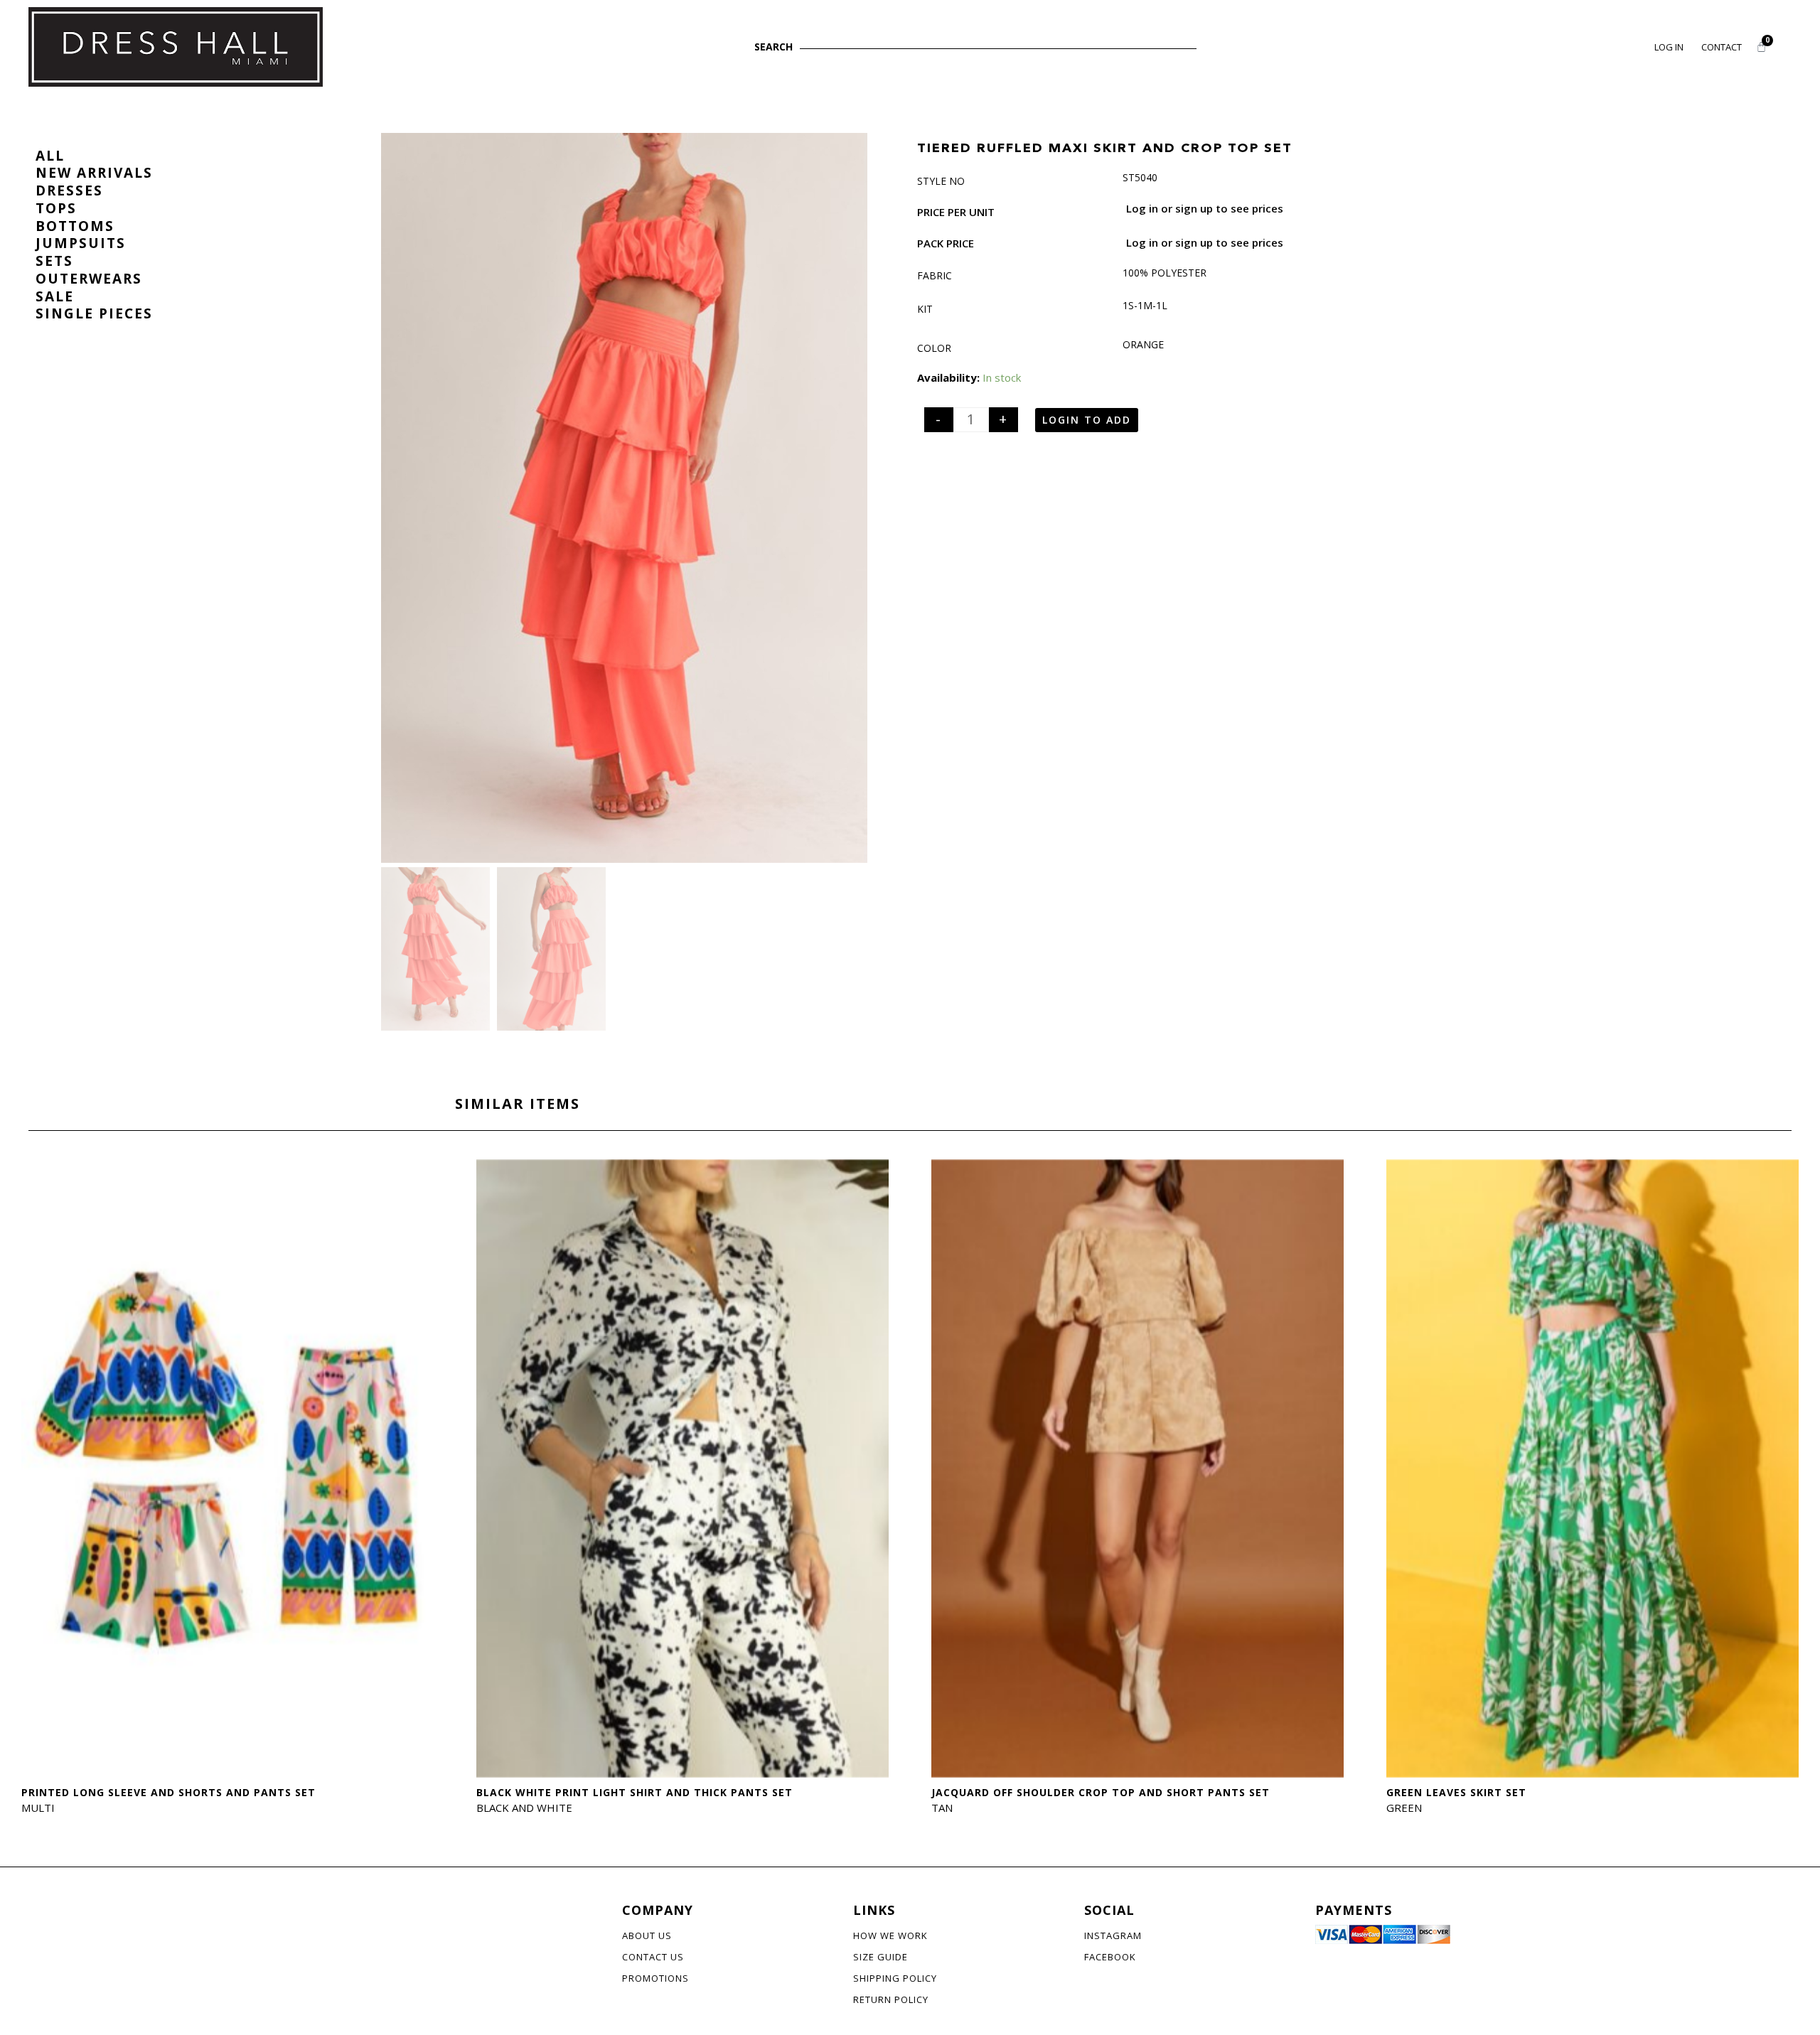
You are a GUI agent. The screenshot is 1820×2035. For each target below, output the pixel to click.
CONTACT (1722, 47)
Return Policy (891, 1999)
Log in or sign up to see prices (1205, 208)
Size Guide (880, 1957)
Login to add (1087, 420)
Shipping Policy (895, 1978)
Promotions (655, 1978)
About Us (647, 1935)
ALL (50, 156)
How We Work (890, 1935)
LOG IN (1669, 47)
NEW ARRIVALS (94, 173)
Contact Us (653, 1957)
